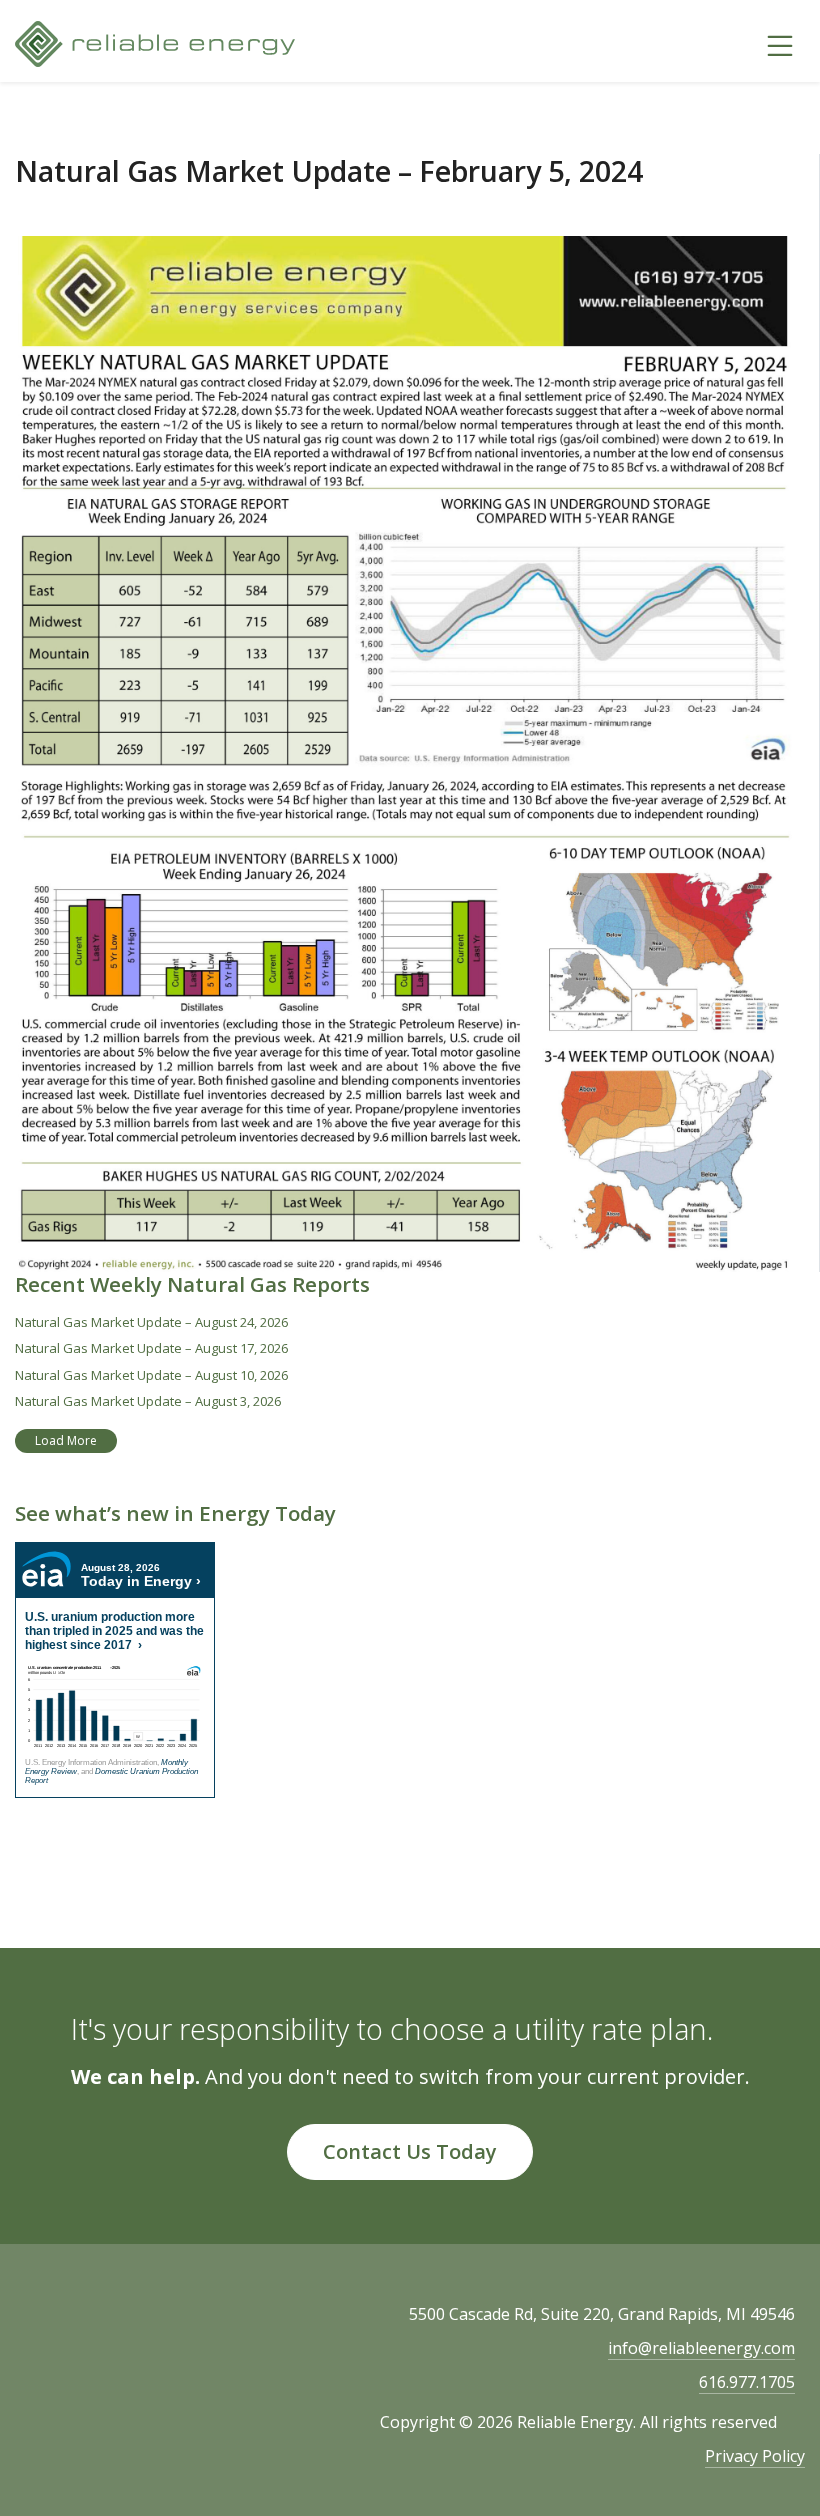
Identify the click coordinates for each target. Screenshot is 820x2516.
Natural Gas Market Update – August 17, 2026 (151, 1348)
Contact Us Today (410, 2151)
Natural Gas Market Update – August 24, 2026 (151, 1322)
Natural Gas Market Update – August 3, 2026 (148, 1401)
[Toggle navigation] (780, 44)
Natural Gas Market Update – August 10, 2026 (151, 1375)
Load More (66, 1440)
